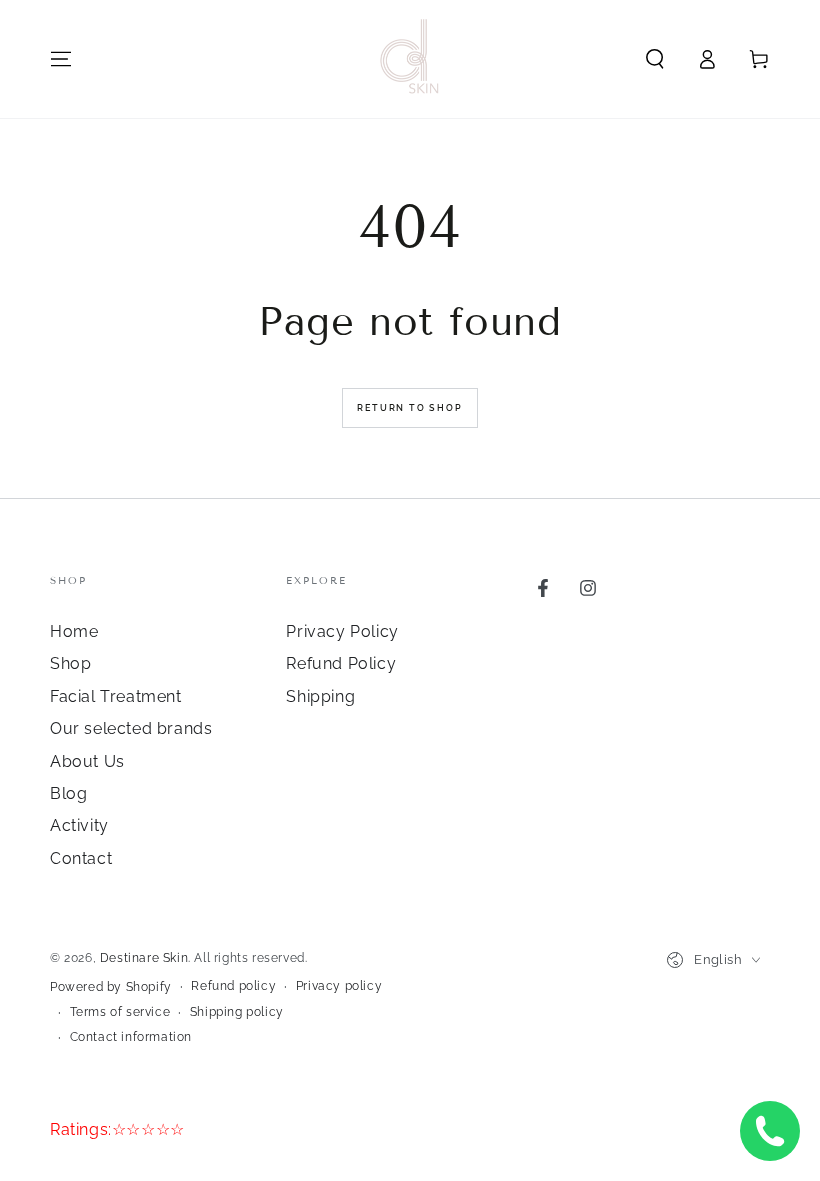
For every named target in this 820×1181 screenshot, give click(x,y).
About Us (87, 761)
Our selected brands (131, 728)
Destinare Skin (144, 958)
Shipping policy (237, 1012)
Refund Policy (341, 663)
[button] (655, 59)
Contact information (131, 1037)
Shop (70, 663)
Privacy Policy (342, 631)
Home (74, 631)
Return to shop (409, 408)
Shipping (320, 696)
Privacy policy (339, 986)
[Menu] (61, 59)
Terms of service (120, 1012)
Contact (81, 858)
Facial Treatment (116, 696)
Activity (79, 825)
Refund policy (233, 986)
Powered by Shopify (111, 987)
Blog (68, 793)
